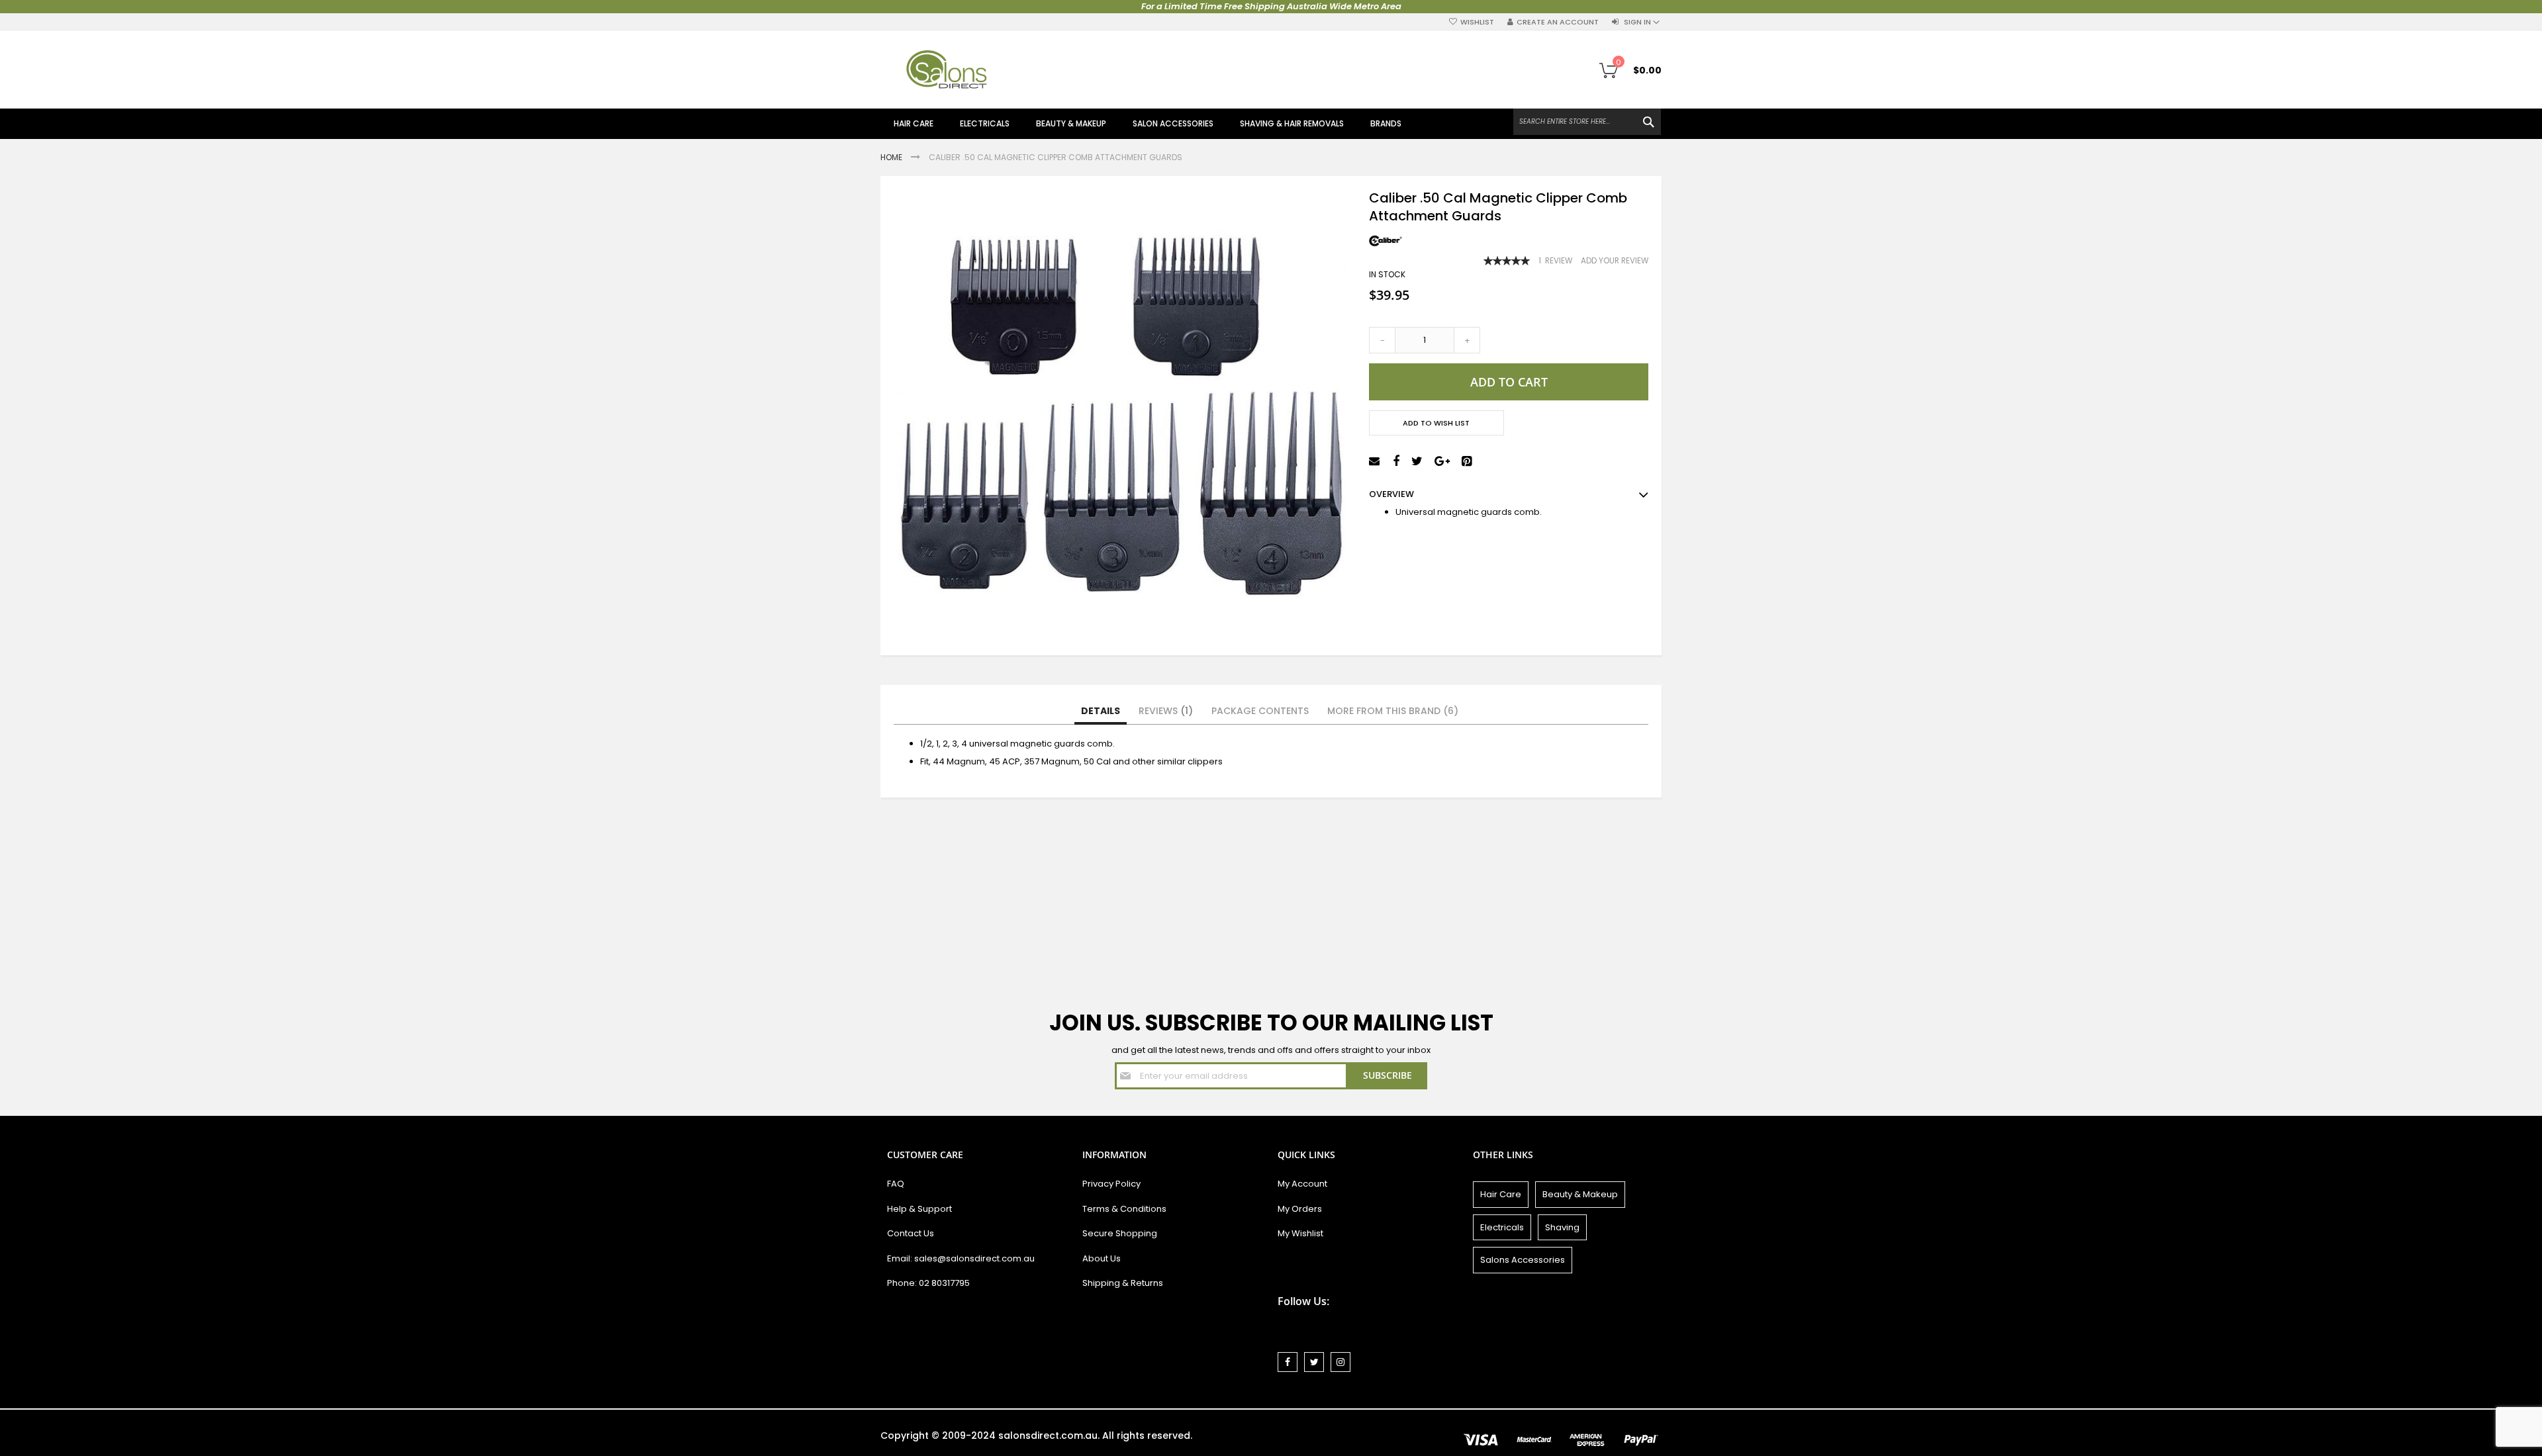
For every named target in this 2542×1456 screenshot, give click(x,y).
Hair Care (1501, 1194)
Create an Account (1558, 22)
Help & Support (919, 1209)
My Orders (1300, 1209)
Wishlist (1477, 22)
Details (1101, 711)
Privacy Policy (1111, 1184)
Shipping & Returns (1123, 1283)
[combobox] (1587, 122)
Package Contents (1260, 711)
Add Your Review (1615, 261)
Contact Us (911, 1233)
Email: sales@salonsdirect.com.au (961, 1258)
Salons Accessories (1523, 1260)
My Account (1302, 1184)
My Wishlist (1300, 1233)
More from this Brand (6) (1393, 711)
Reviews (1163, 711)
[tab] (1101, 711)
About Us (1102, 1258)
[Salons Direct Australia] (947, 69)
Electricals (1502, 1227)
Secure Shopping (1120, 1233)
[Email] (1376, 462)
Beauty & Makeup (1580, 1194)
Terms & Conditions (1124, 1209)
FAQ (896, 1184)
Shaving (1562, 1227)
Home (892, 157)
